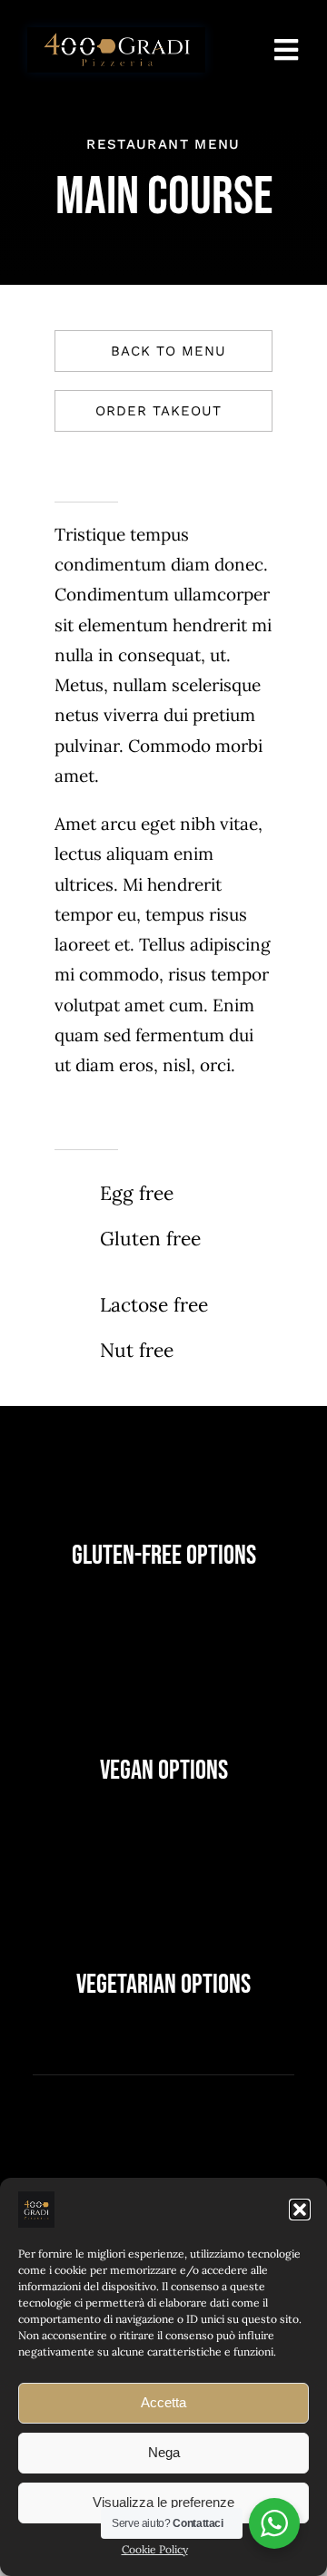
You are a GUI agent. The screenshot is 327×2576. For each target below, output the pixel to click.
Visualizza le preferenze (163, 2502)
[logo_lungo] (116, 35)
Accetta (163, 2402)
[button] (300, 2210)
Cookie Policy (155, 2549)
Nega (164, 2452)
